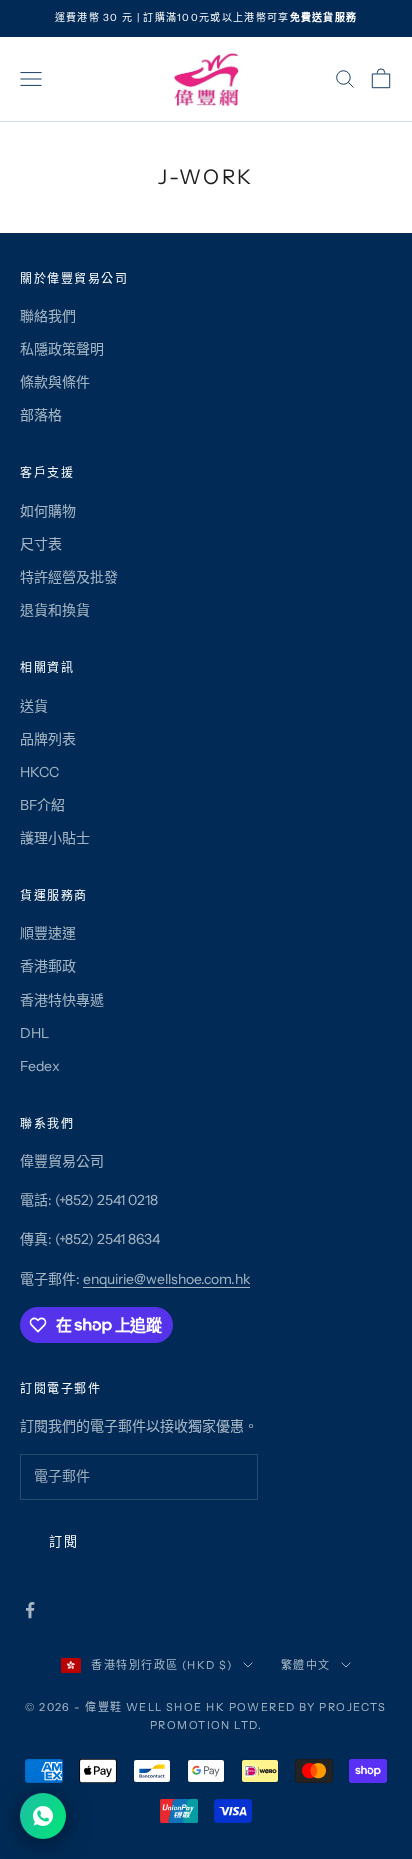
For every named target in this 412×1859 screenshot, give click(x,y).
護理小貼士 (55, 838)
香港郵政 (48, 966)
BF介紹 (42, 805)
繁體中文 (306, 1665)
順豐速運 (48, 933)
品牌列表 (48, 739)
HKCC (39, 772)
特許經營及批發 (69, 577)
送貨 (34, 706)
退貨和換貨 (55, 610)
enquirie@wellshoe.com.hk (166, 1279)
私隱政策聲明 (62, 349)
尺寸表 (41, 544)
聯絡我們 (48, 316)
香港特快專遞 (62, 1000)
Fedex (40, 1066)
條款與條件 (55, 382)
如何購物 (48, 511)
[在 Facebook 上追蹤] (30, 1610)
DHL (34, 1033)
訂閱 (63, 1541)
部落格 (41, 415)
